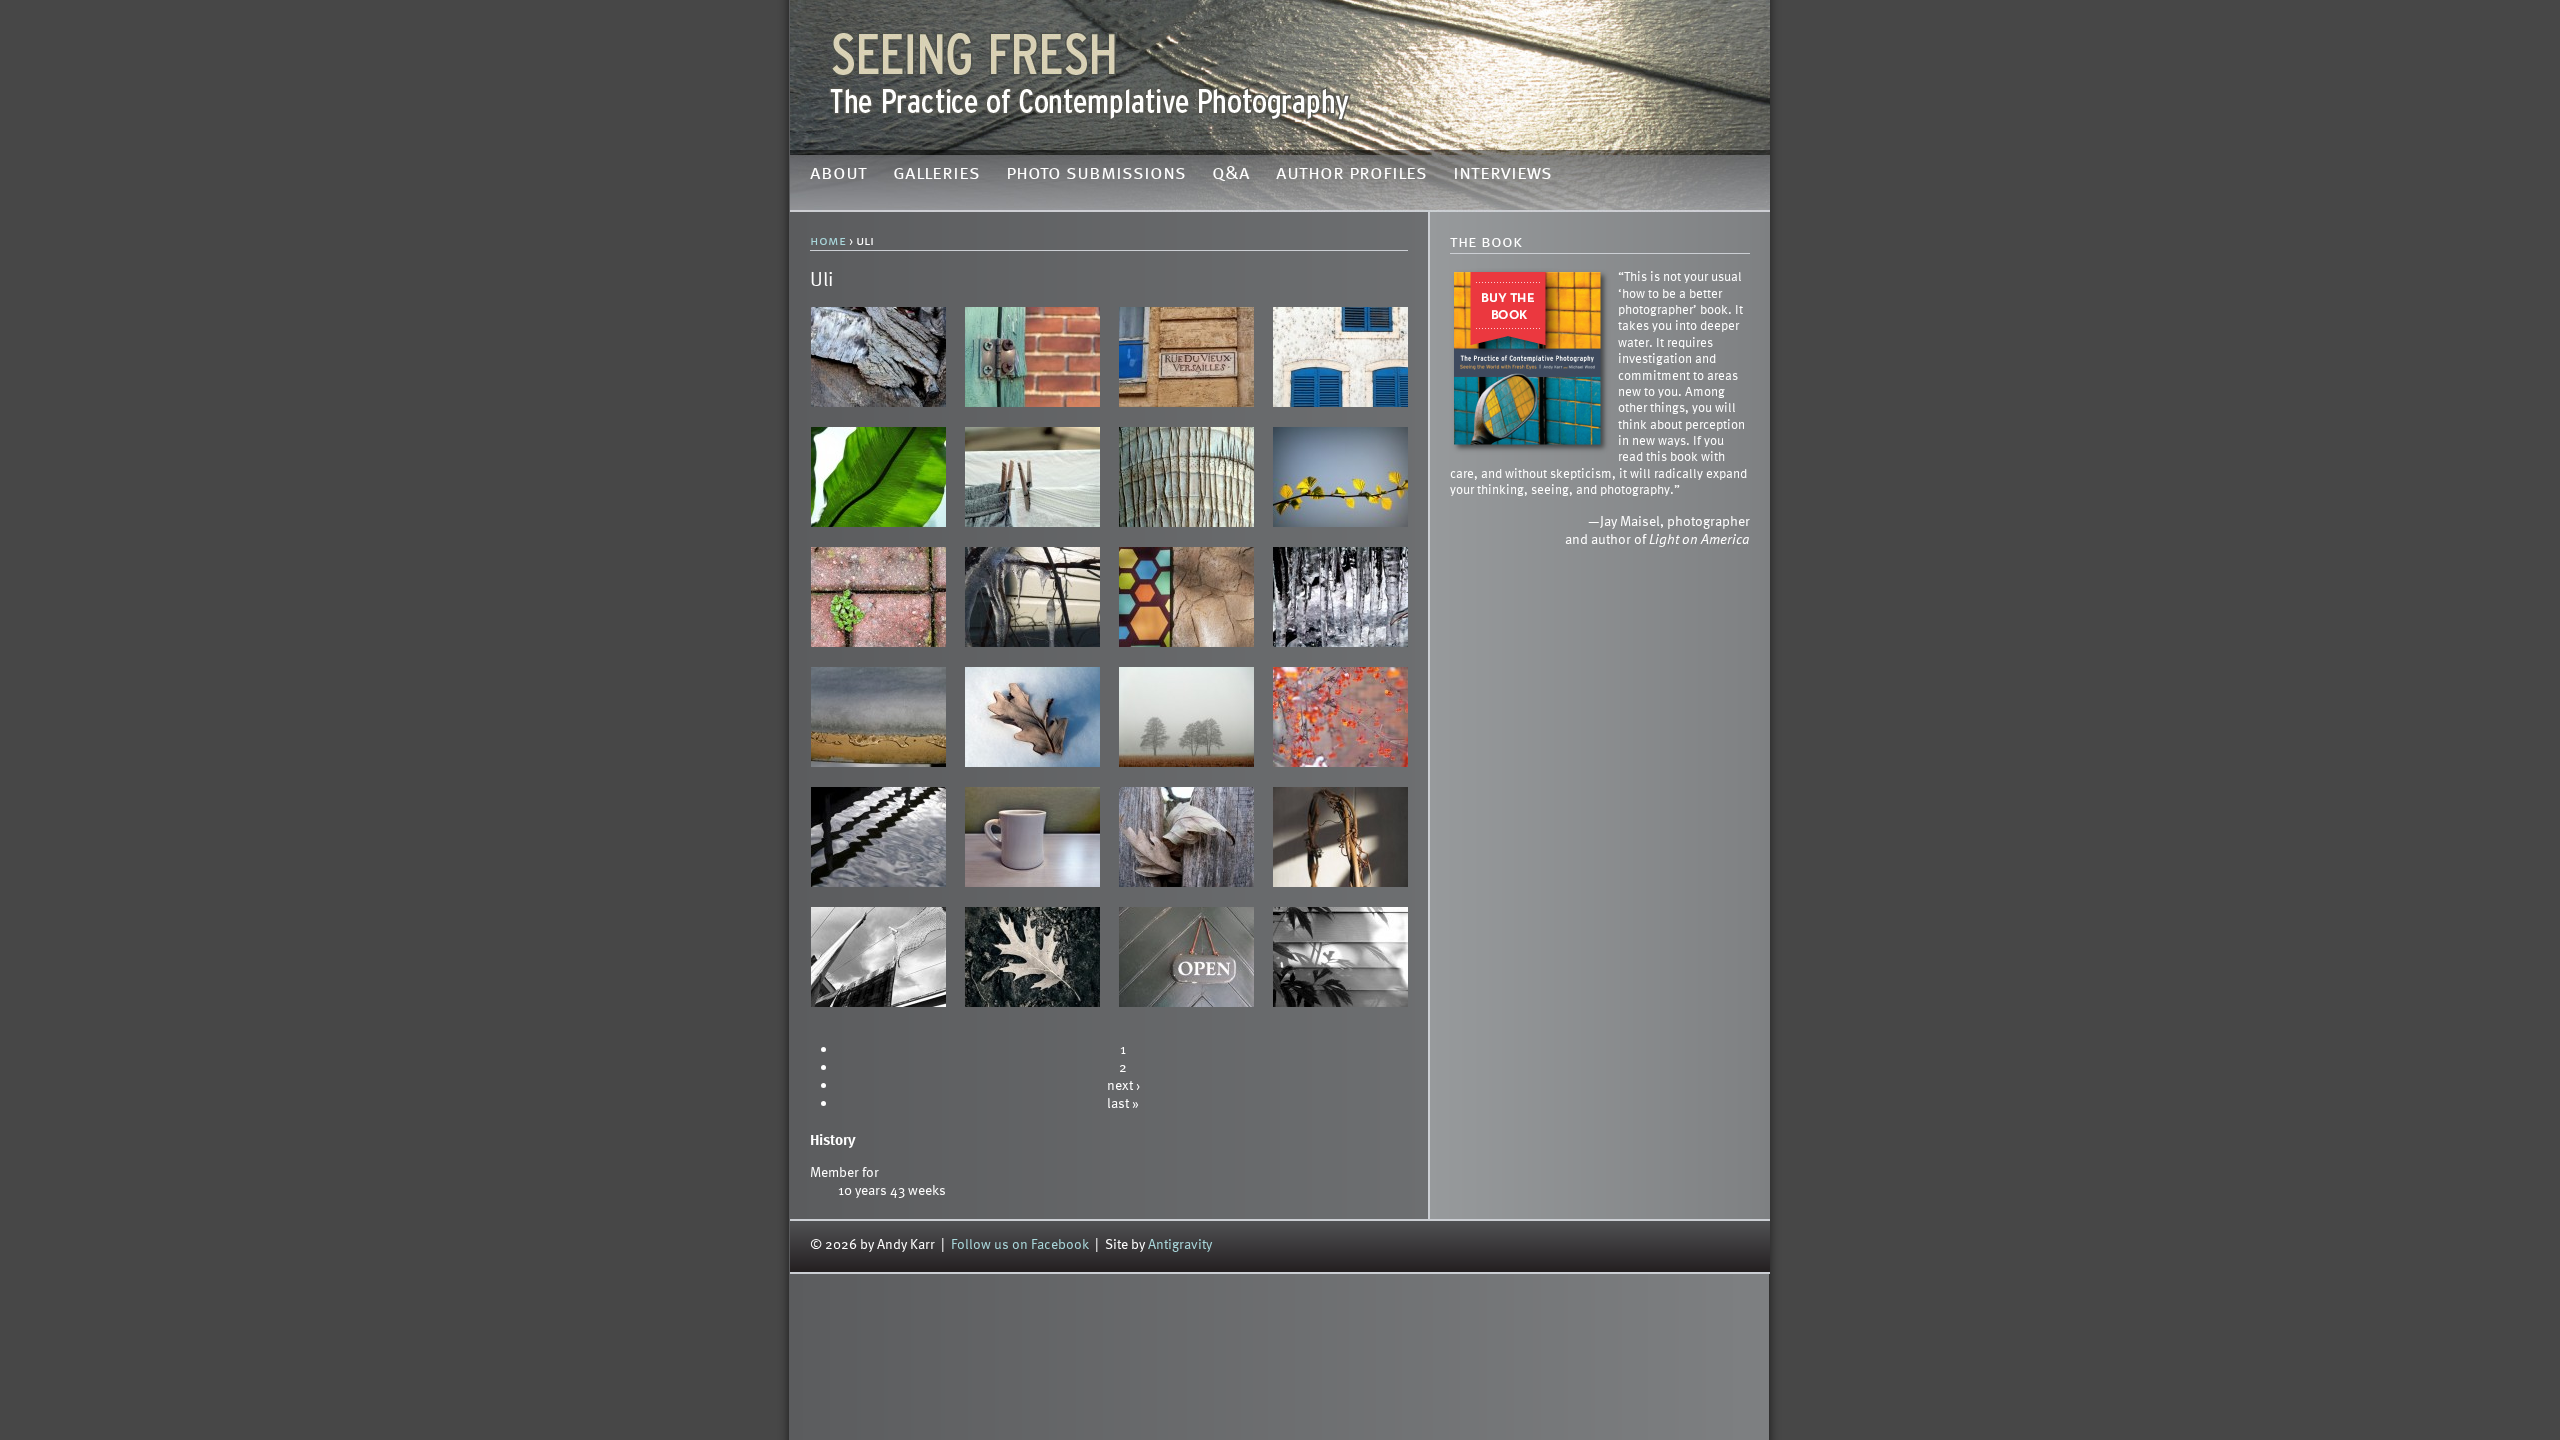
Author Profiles (1351, 174)
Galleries (936, 174)
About (838, 174)
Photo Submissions (1096, 174)
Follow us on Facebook (1020, 1243)
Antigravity (1180, 1243)
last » (1123, 1102)
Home (828, 241)
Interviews (1502, 174)
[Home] (1280, 75)
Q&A (1231, 174)
